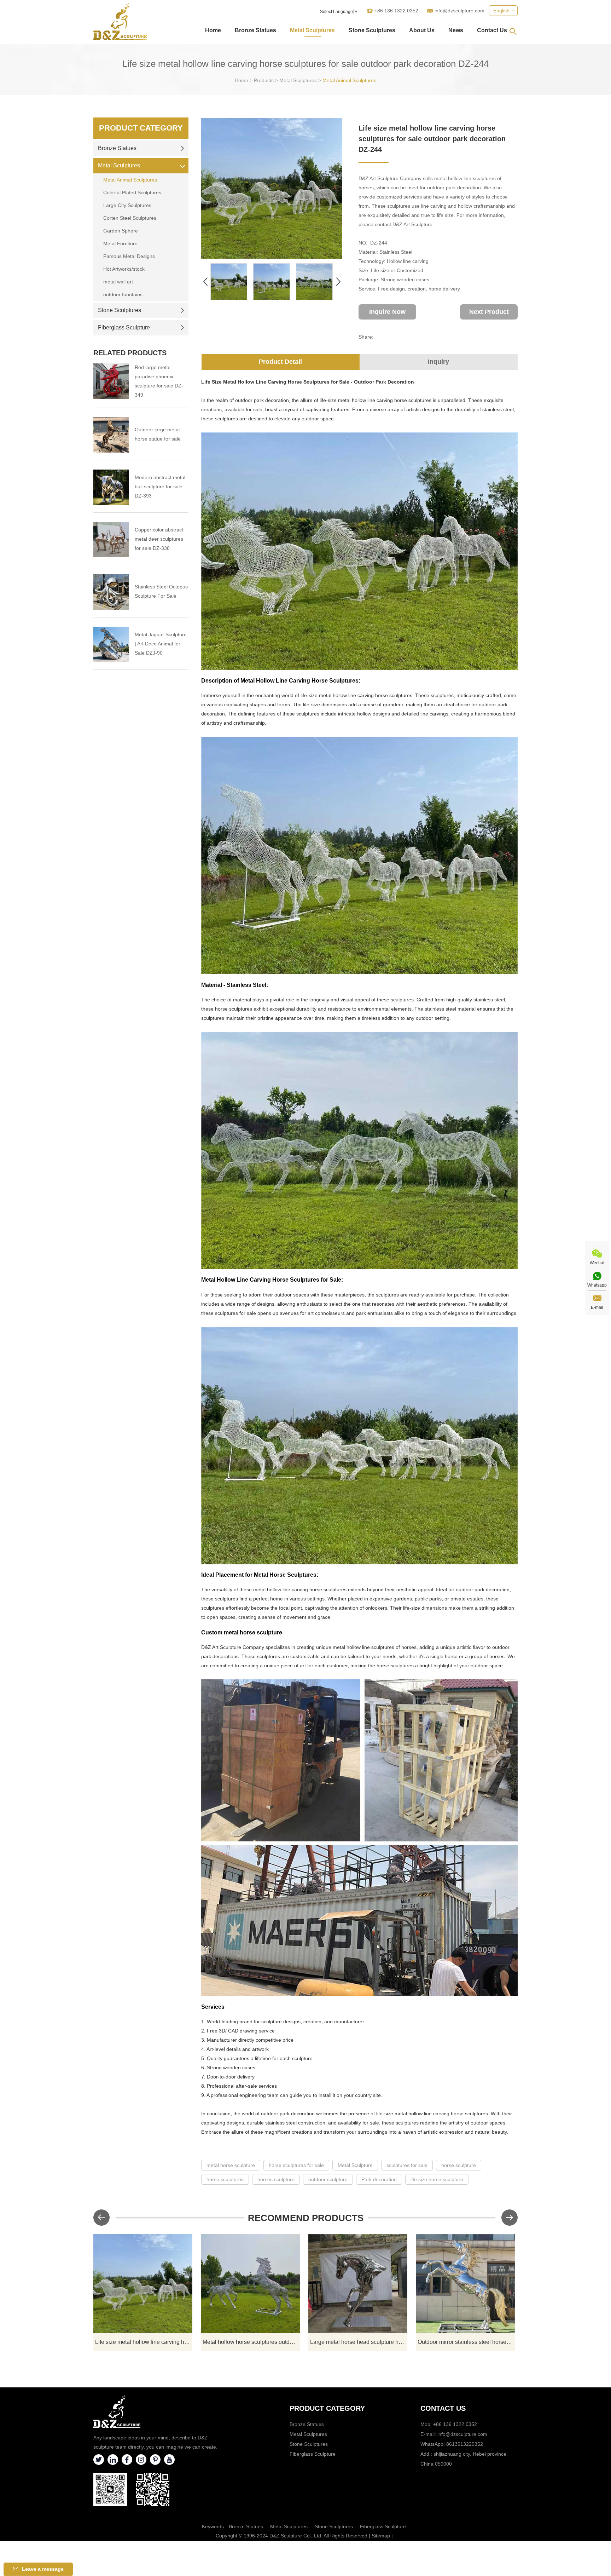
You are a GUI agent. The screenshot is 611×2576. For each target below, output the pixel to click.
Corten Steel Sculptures (130, 218)
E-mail (597, 1307)
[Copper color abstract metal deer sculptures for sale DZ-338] (111, 540)
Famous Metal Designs (129, 256)
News (456, 30)
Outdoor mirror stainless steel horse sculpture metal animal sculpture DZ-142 (466, 2342)
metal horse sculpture (231, 2165)
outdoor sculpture (328, 2179)
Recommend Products (306, 2218)
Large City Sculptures (127, 205)
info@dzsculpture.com (459, 11)
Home (213, 30)
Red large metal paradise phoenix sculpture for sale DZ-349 (159, 381)
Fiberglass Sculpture (124, 327)
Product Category (141, 128)
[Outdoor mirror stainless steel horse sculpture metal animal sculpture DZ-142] (465, 2284)
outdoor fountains (123, 294)
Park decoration (379, 2179)
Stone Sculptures (372, 30)
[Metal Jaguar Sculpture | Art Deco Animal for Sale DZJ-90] (111, 644)
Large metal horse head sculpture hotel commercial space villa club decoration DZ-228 (359, 2342)
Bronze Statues (255, 30)
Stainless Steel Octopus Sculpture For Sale (161, 591)
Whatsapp (597, 1285)
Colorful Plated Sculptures (132, 192)
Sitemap (381, 2536)
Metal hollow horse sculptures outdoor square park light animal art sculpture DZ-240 (251, 2342)
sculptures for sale (407, 2165)
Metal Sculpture (355, 2165)
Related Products (130, 353)
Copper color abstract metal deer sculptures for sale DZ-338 (159, 539)
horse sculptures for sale (296, 2165)
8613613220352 (465, 2444)
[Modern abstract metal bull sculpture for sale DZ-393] (111, 487)
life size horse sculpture (437, 2179)
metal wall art (118, 282)
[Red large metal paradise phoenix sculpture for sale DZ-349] (111, 381)
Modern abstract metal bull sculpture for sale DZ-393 (160, 487)
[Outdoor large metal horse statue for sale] (111, 435)
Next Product (489, 312)
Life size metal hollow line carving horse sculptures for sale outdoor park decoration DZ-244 (144, 2342)
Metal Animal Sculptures (349, 80)
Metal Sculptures (312, 30)
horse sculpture (459, 2165)
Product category (327, 2408)
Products (264, 80)
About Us (422, 30)
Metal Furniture (120, 243)
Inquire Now (387, 312)
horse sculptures (225, 2179)
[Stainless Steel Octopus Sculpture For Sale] (111, 592)
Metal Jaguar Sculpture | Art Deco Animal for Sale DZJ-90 (161, 644)
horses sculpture (276, 2179)
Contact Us (492, 30)
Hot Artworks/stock (124, 269)
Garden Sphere (121, 231)
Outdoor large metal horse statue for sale (158, 434)
